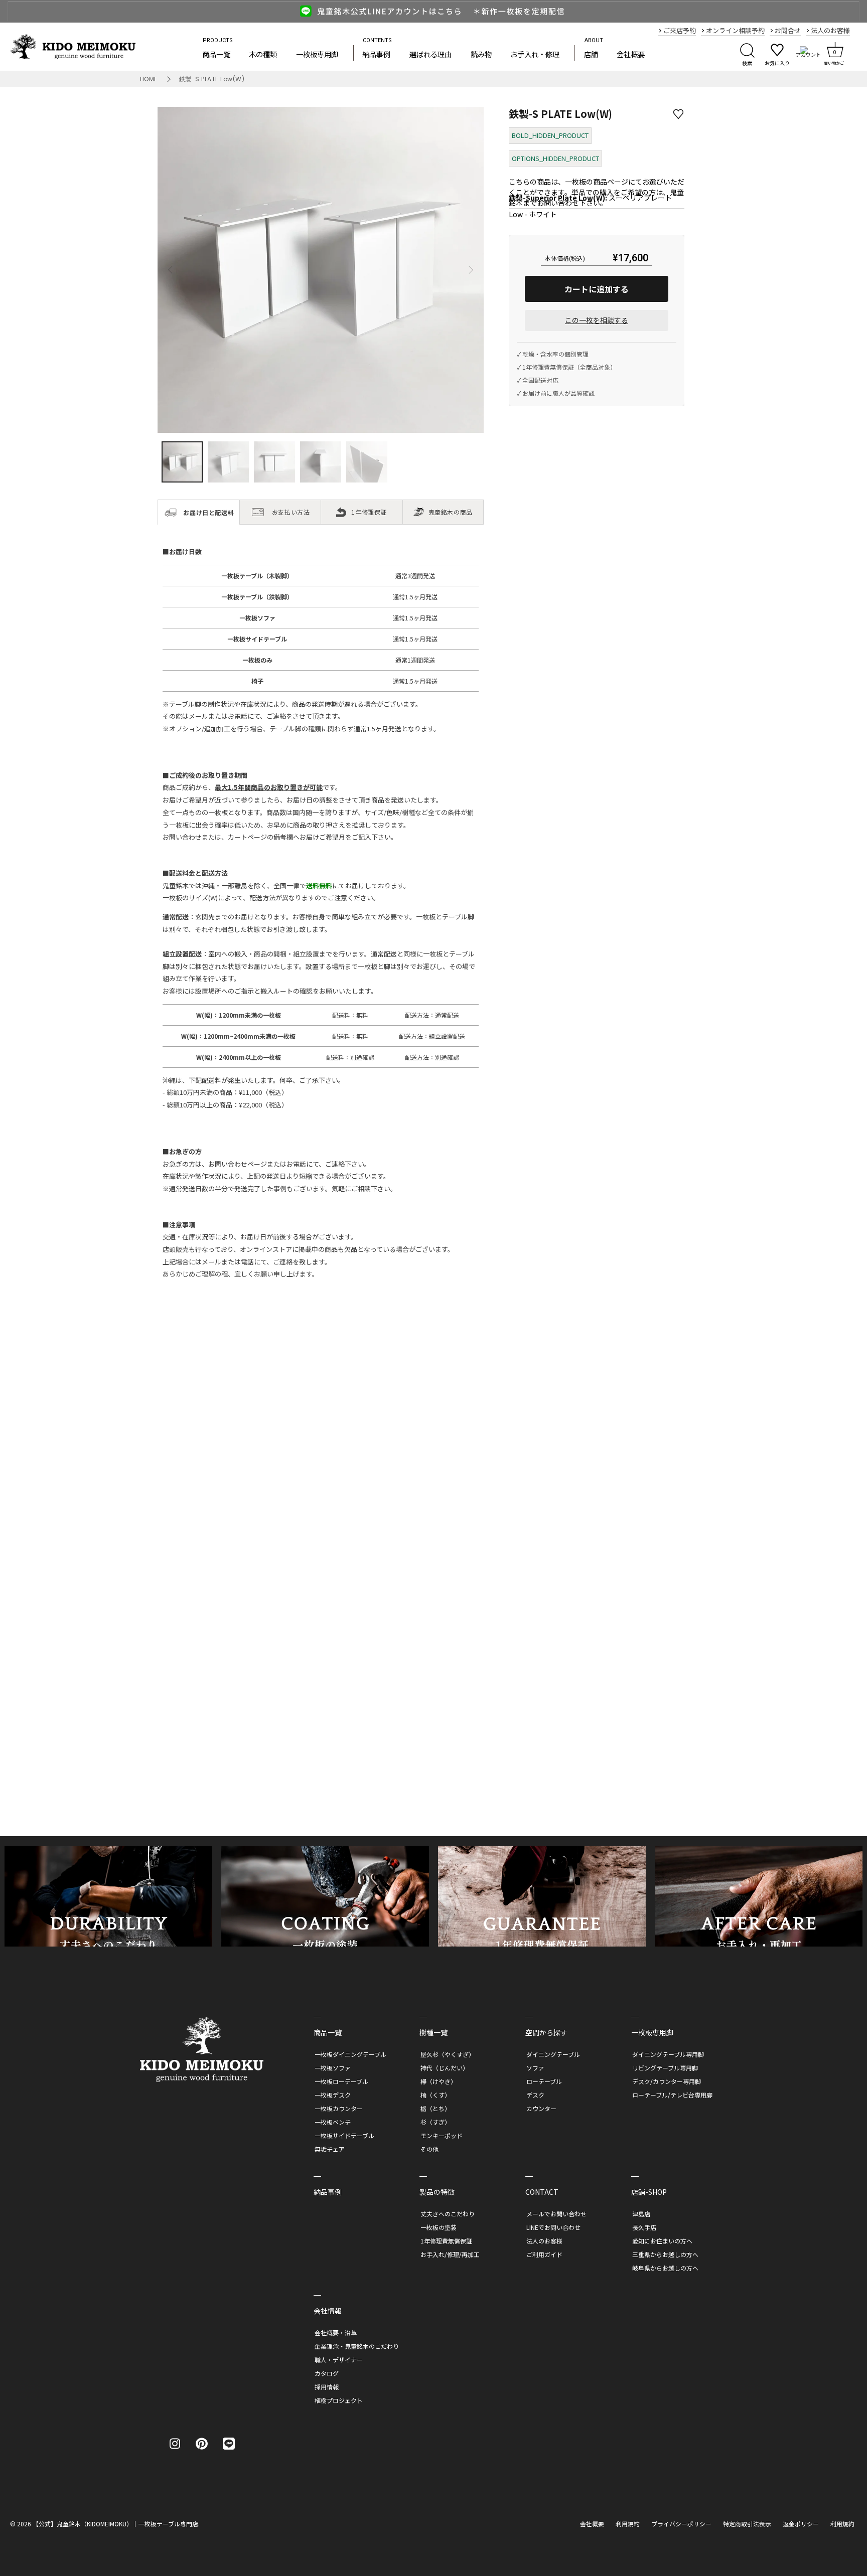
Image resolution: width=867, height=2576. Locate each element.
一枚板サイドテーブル (344, 2135)
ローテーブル (544, 2081)
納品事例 (376, 54)
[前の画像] (171, 270)
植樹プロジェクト (339, 2400)
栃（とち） (436, 2108)
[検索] (747, 53)
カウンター (541, 2108)
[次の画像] (471, 270)
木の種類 (263, 54)
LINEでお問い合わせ (553, 2227)
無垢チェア (330, 2149)
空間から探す (546, 2032)
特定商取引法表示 (747, 2524)
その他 (429, 2149)
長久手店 (644, 2227)
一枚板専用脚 (317, 54)
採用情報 (327, 2387)
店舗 (591, 54)
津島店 (641, 2214)
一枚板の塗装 (439, 2227)
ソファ (535, 2068)
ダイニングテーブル (553, 2054)
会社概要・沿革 (336, 2332)
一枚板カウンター (339, 2108)
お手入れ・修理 (535, 54)
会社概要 (631, 54)
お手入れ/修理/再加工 (450, 2254)
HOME (149, 79)
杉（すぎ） (436, 2122)
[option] (434, 11)
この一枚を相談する (597, 320)
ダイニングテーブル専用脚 (668, 2054)
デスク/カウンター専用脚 (667, 2081)
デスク (535, 2095)
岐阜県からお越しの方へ (665, 2268)
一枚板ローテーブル (341, 2081)
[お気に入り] (645, 2556)
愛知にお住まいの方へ (662, 2241)
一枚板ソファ (333, 2068)
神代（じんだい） (445, 2068)
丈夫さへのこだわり (448, 2214)
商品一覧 (216, 54)
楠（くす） (436, 2095)
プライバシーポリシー (681, 2524)
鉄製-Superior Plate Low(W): (558, 198)
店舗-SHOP (649, 2192)
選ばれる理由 (430, 54)
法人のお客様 (544, 2241)
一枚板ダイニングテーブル (350, 2054)
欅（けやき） (439, 2081)
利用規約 (628, 2524)
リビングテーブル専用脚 (665, 2068)
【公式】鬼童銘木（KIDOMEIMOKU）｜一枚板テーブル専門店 (115, 2524)
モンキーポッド (442, 2135)
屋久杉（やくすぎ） (448, 2054)
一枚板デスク (333, 2095)
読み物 (481, 54)
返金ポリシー (801, 2524)
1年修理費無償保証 (446, 2241)
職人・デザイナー (339, 2360)
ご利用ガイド (544, 2254)
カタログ (327, 2373)
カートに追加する (597, 289)
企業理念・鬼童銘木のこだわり (357, 2346)
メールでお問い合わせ (556, 2214)
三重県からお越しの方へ (665, 2254)
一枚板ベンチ (333, 2122)
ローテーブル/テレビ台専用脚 (672, 2095)
